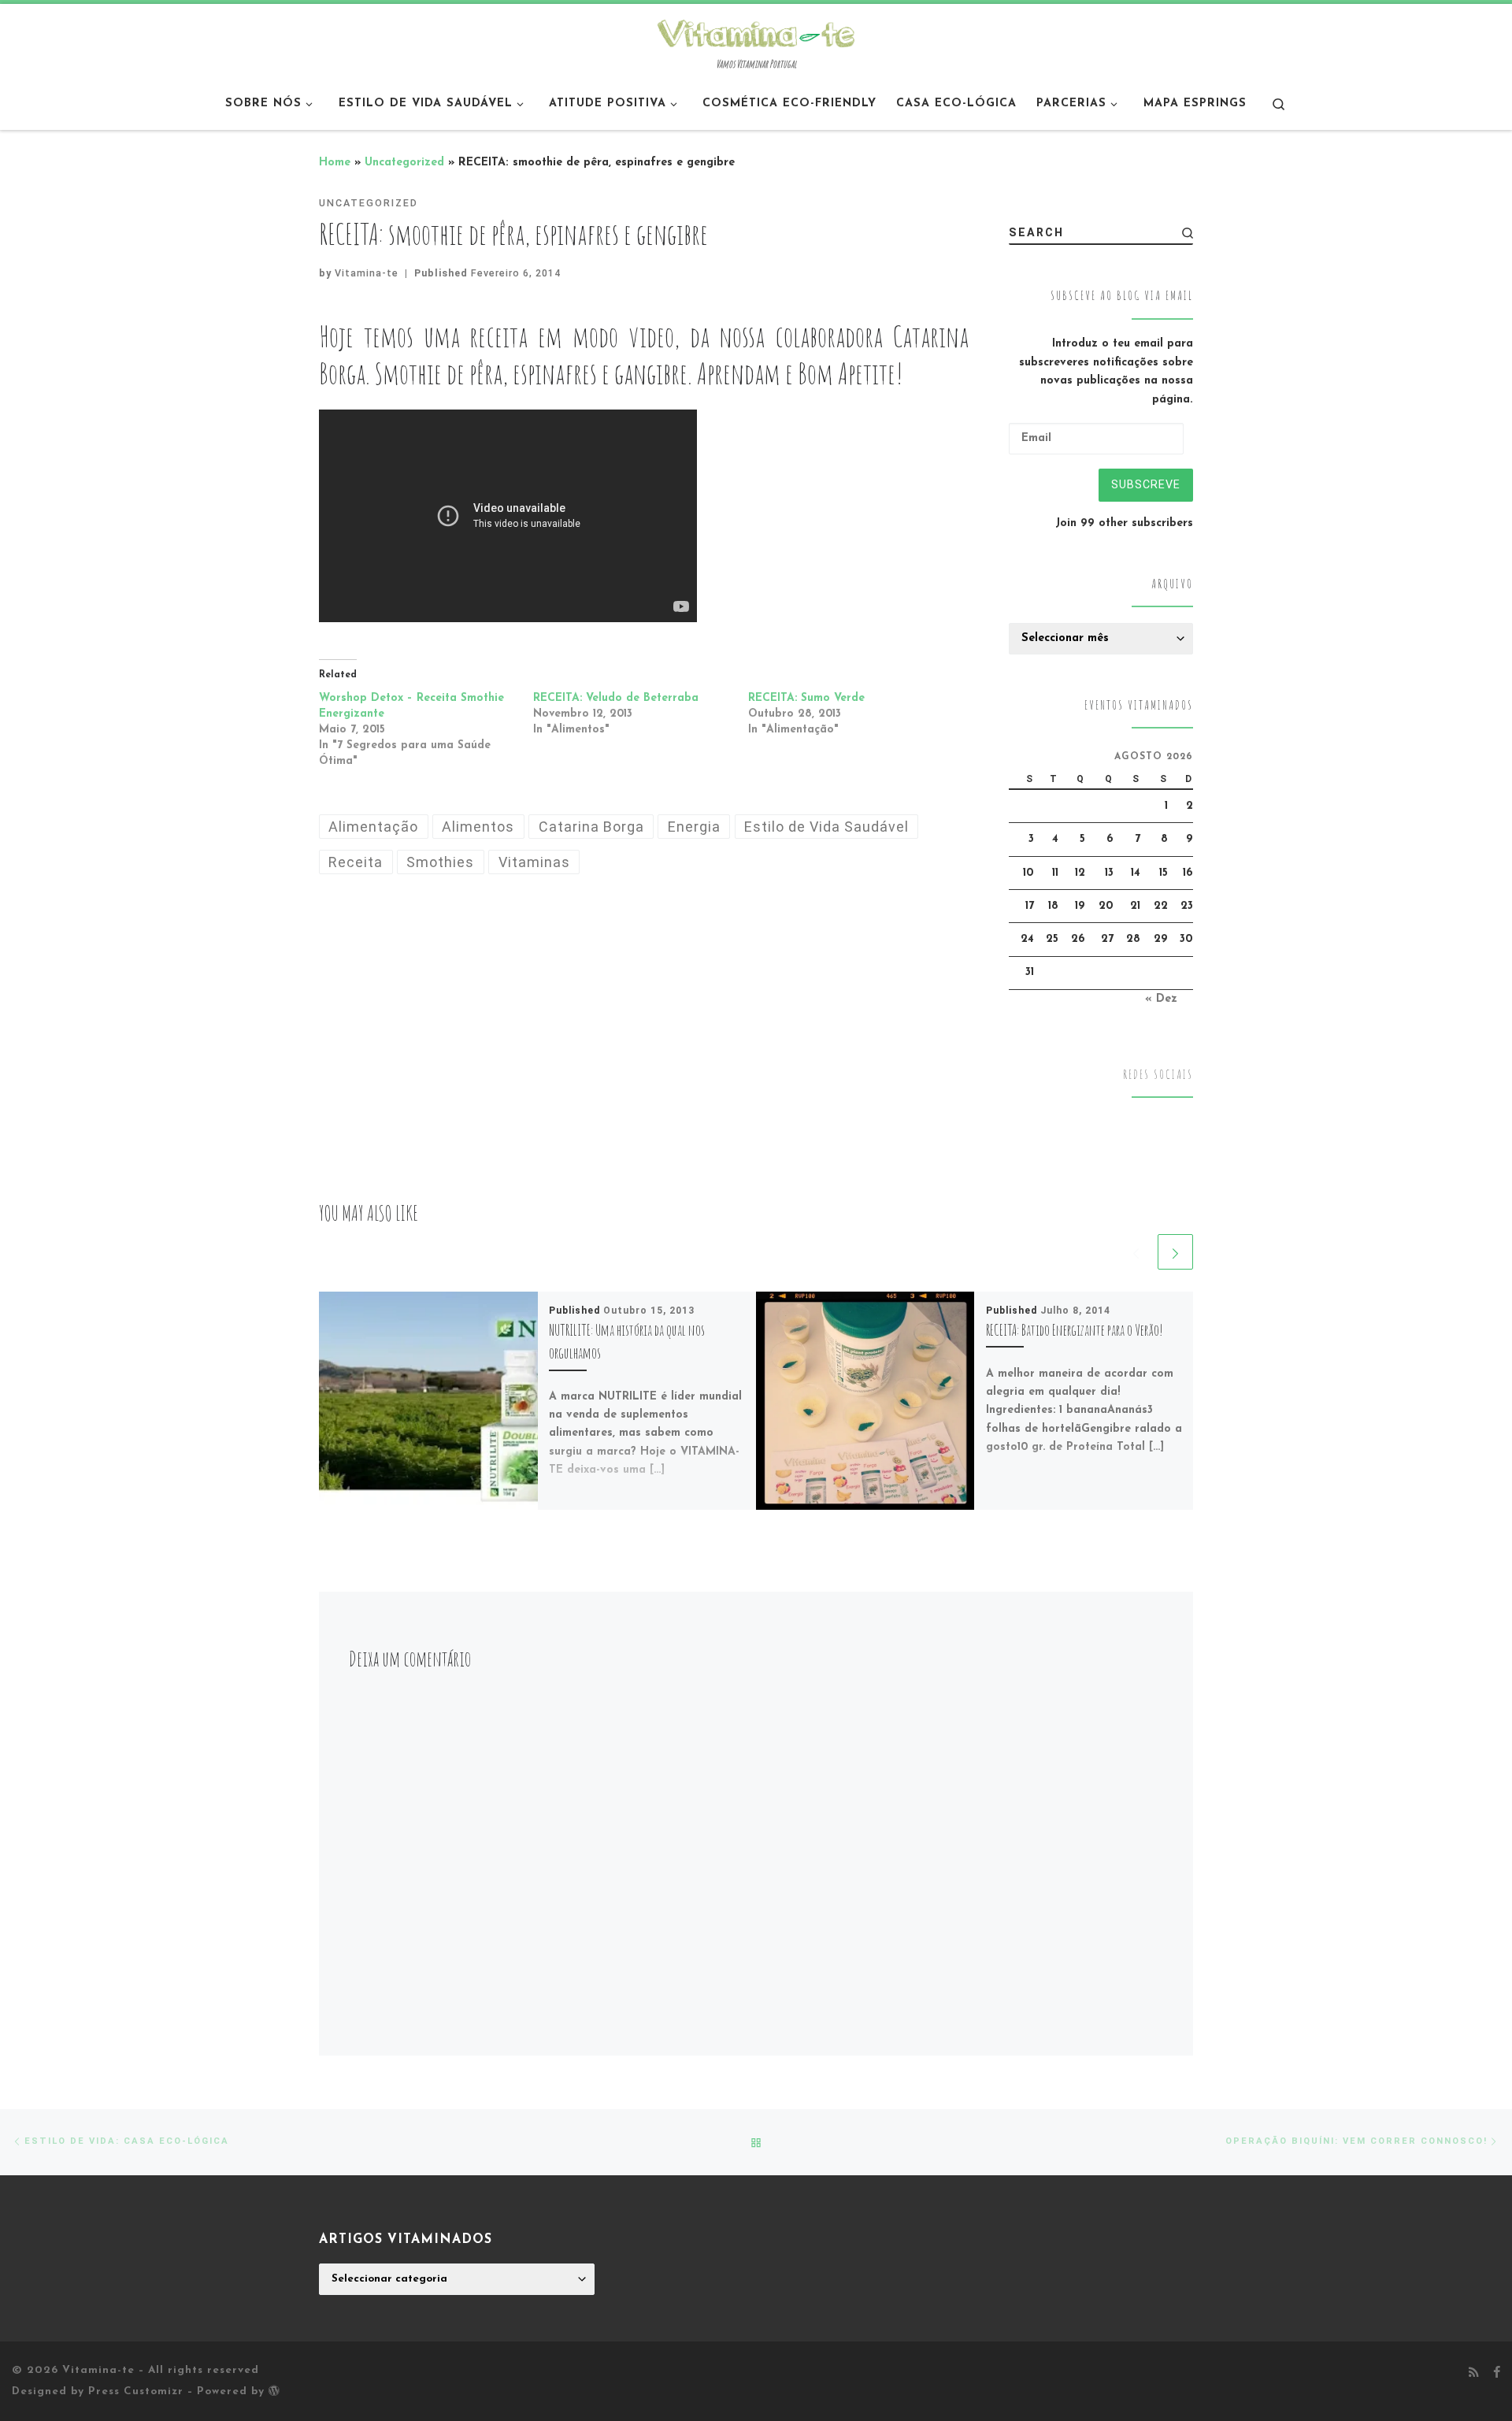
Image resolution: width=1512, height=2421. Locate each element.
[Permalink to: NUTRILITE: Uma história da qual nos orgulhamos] (428, 1401)
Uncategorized (404, 163)
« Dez (1161, 999)
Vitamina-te (367, 273)
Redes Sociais (1158, 1075)
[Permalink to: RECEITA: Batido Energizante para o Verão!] (865, 1401)
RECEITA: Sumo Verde (806, 698)
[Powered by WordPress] (274, 2390)
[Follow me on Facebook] (1497, 2374)
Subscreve (1146, 484)
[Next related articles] (1175, 1252)
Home (335, 163)
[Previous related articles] (1136, 1252)
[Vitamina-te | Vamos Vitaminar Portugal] (756, 32)
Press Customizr (136, 2391)
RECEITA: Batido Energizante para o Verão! (1075, 1330)
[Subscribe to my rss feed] (1474, 2374)
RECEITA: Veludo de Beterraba (616, 698)
